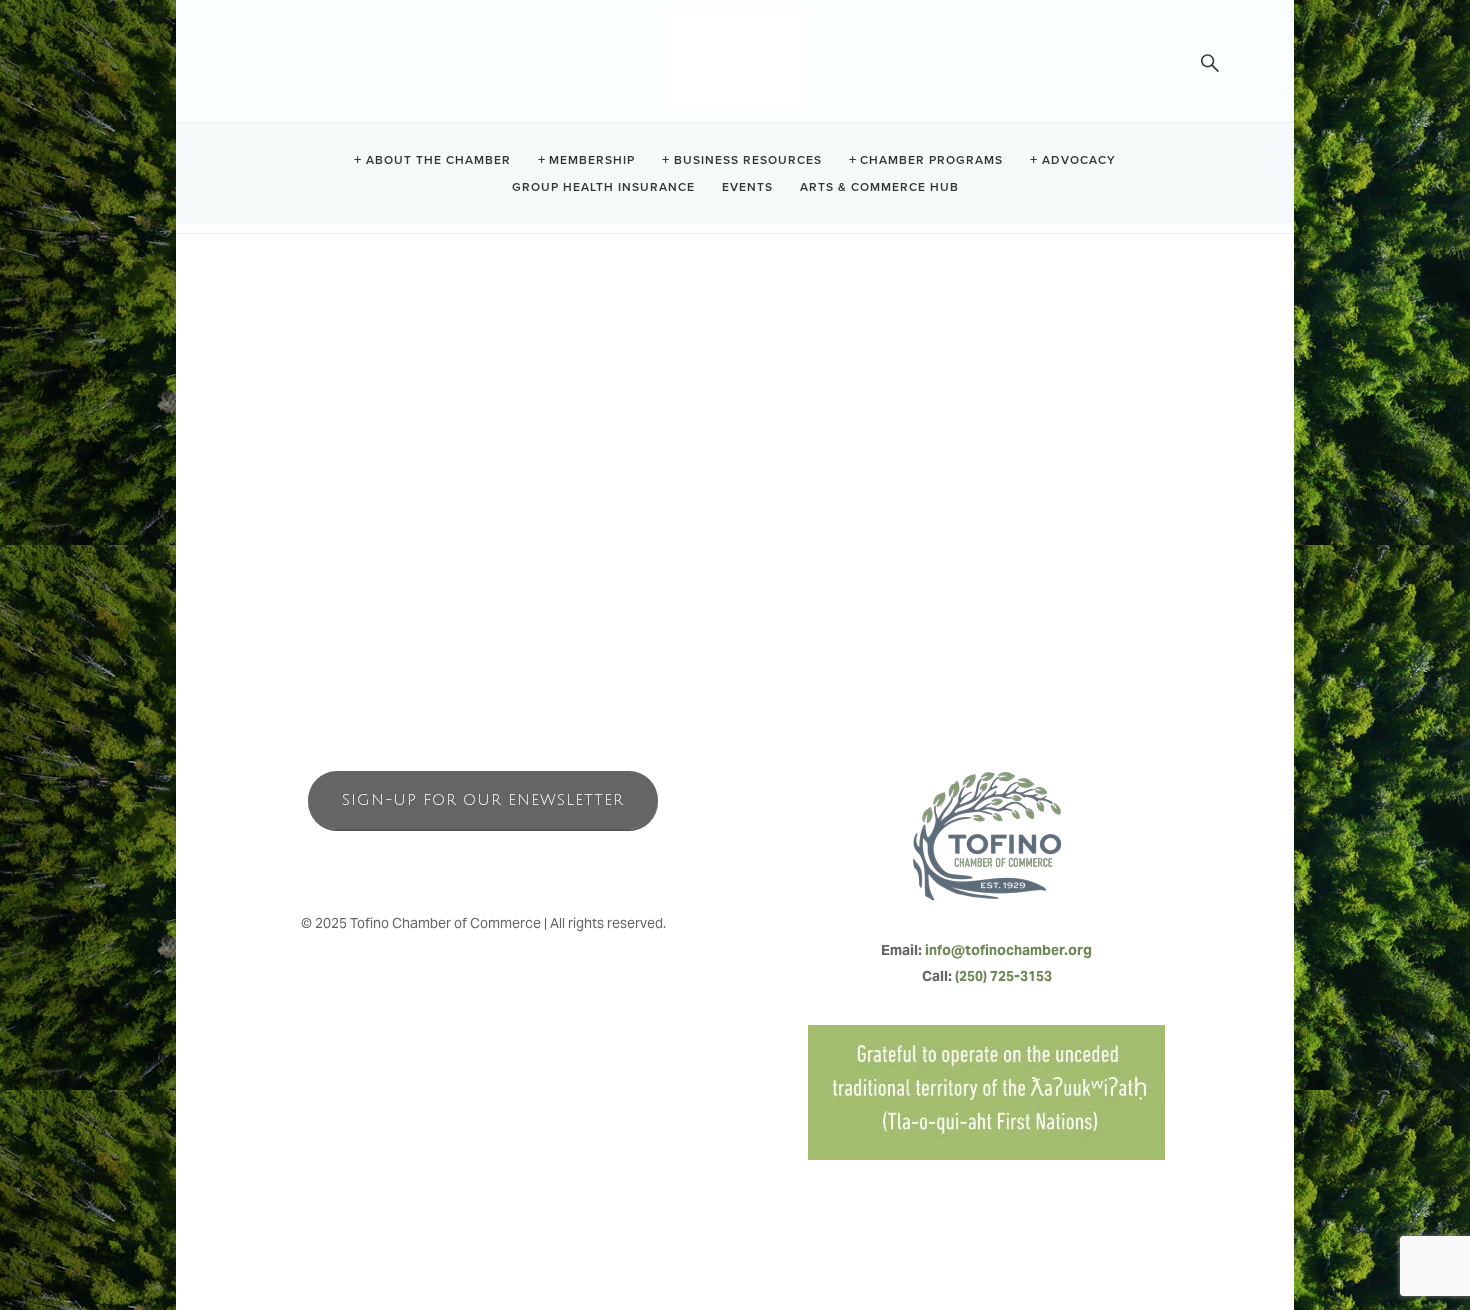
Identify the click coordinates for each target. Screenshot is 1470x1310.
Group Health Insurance (603, 185)
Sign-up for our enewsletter (483, 800)
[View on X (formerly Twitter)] (321, 451)
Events (747, 185)
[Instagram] (483, 861)
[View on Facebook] (283, 451)
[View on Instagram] (359, 451)
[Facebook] (439, 861)
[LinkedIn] (527, 861)
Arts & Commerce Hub (879, 185)
